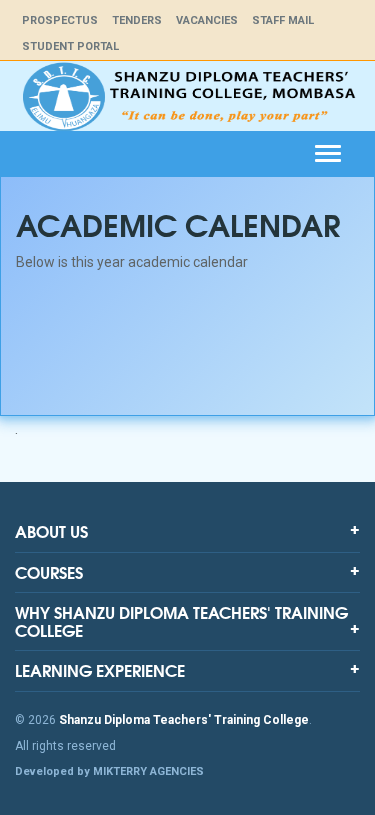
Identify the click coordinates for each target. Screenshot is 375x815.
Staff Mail (283, 20)
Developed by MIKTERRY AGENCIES (109, 771)
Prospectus (60, 20)
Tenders (137, 20)
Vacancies (207, 20)
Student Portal (70, 46)
